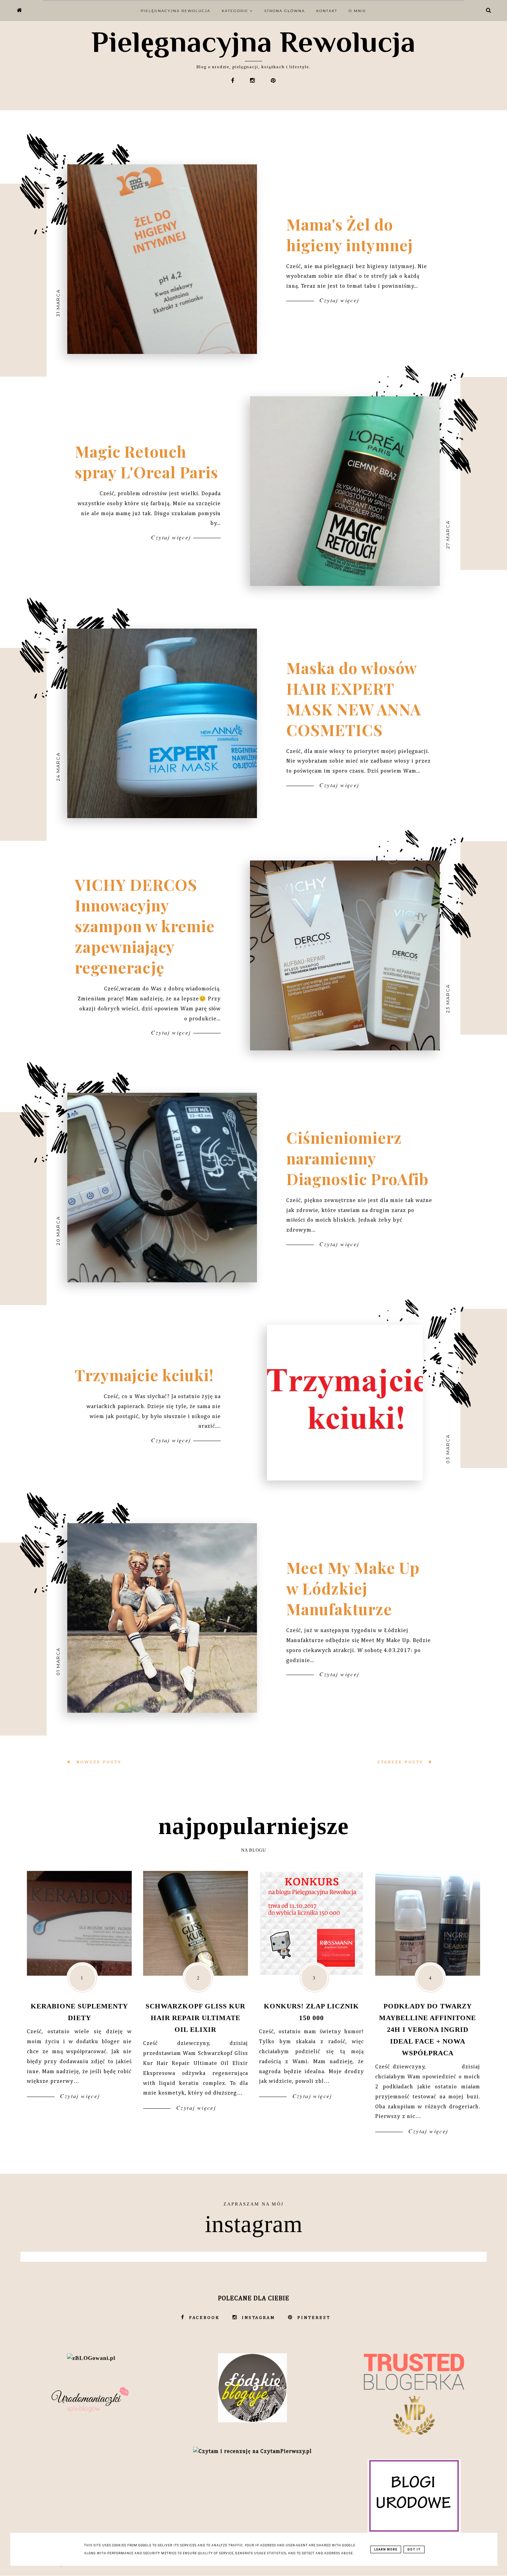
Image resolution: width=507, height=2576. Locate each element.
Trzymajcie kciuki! (144, 1375)
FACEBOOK (204, 2318)
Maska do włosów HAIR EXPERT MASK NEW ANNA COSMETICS (354, 699)
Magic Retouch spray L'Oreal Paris (147, 461)
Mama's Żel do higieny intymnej (350, 234)
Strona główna (285, 11)
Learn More (386, 2549)
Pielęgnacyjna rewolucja (176, 11)
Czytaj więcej (338, 300)
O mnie (357, 11)
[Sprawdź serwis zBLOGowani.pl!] (91, 2358)
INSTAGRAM (259, 2318)
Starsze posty (401, 1762)
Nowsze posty (98, 1762)
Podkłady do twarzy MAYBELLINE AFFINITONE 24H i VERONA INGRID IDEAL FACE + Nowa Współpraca (428, 2029)
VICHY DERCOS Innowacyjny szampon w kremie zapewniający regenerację (145, 926)
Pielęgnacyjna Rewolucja (254, 42)
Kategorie (236, 11)
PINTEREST (314, 2318)
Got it (414, 2549)
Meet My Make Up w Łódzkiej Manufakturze (353, 1588)
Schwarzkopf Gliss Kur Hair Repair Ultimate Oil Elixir (195, 2018)
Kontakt (327, 11)
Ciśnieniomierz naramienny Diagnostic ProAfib (357, 1158)
